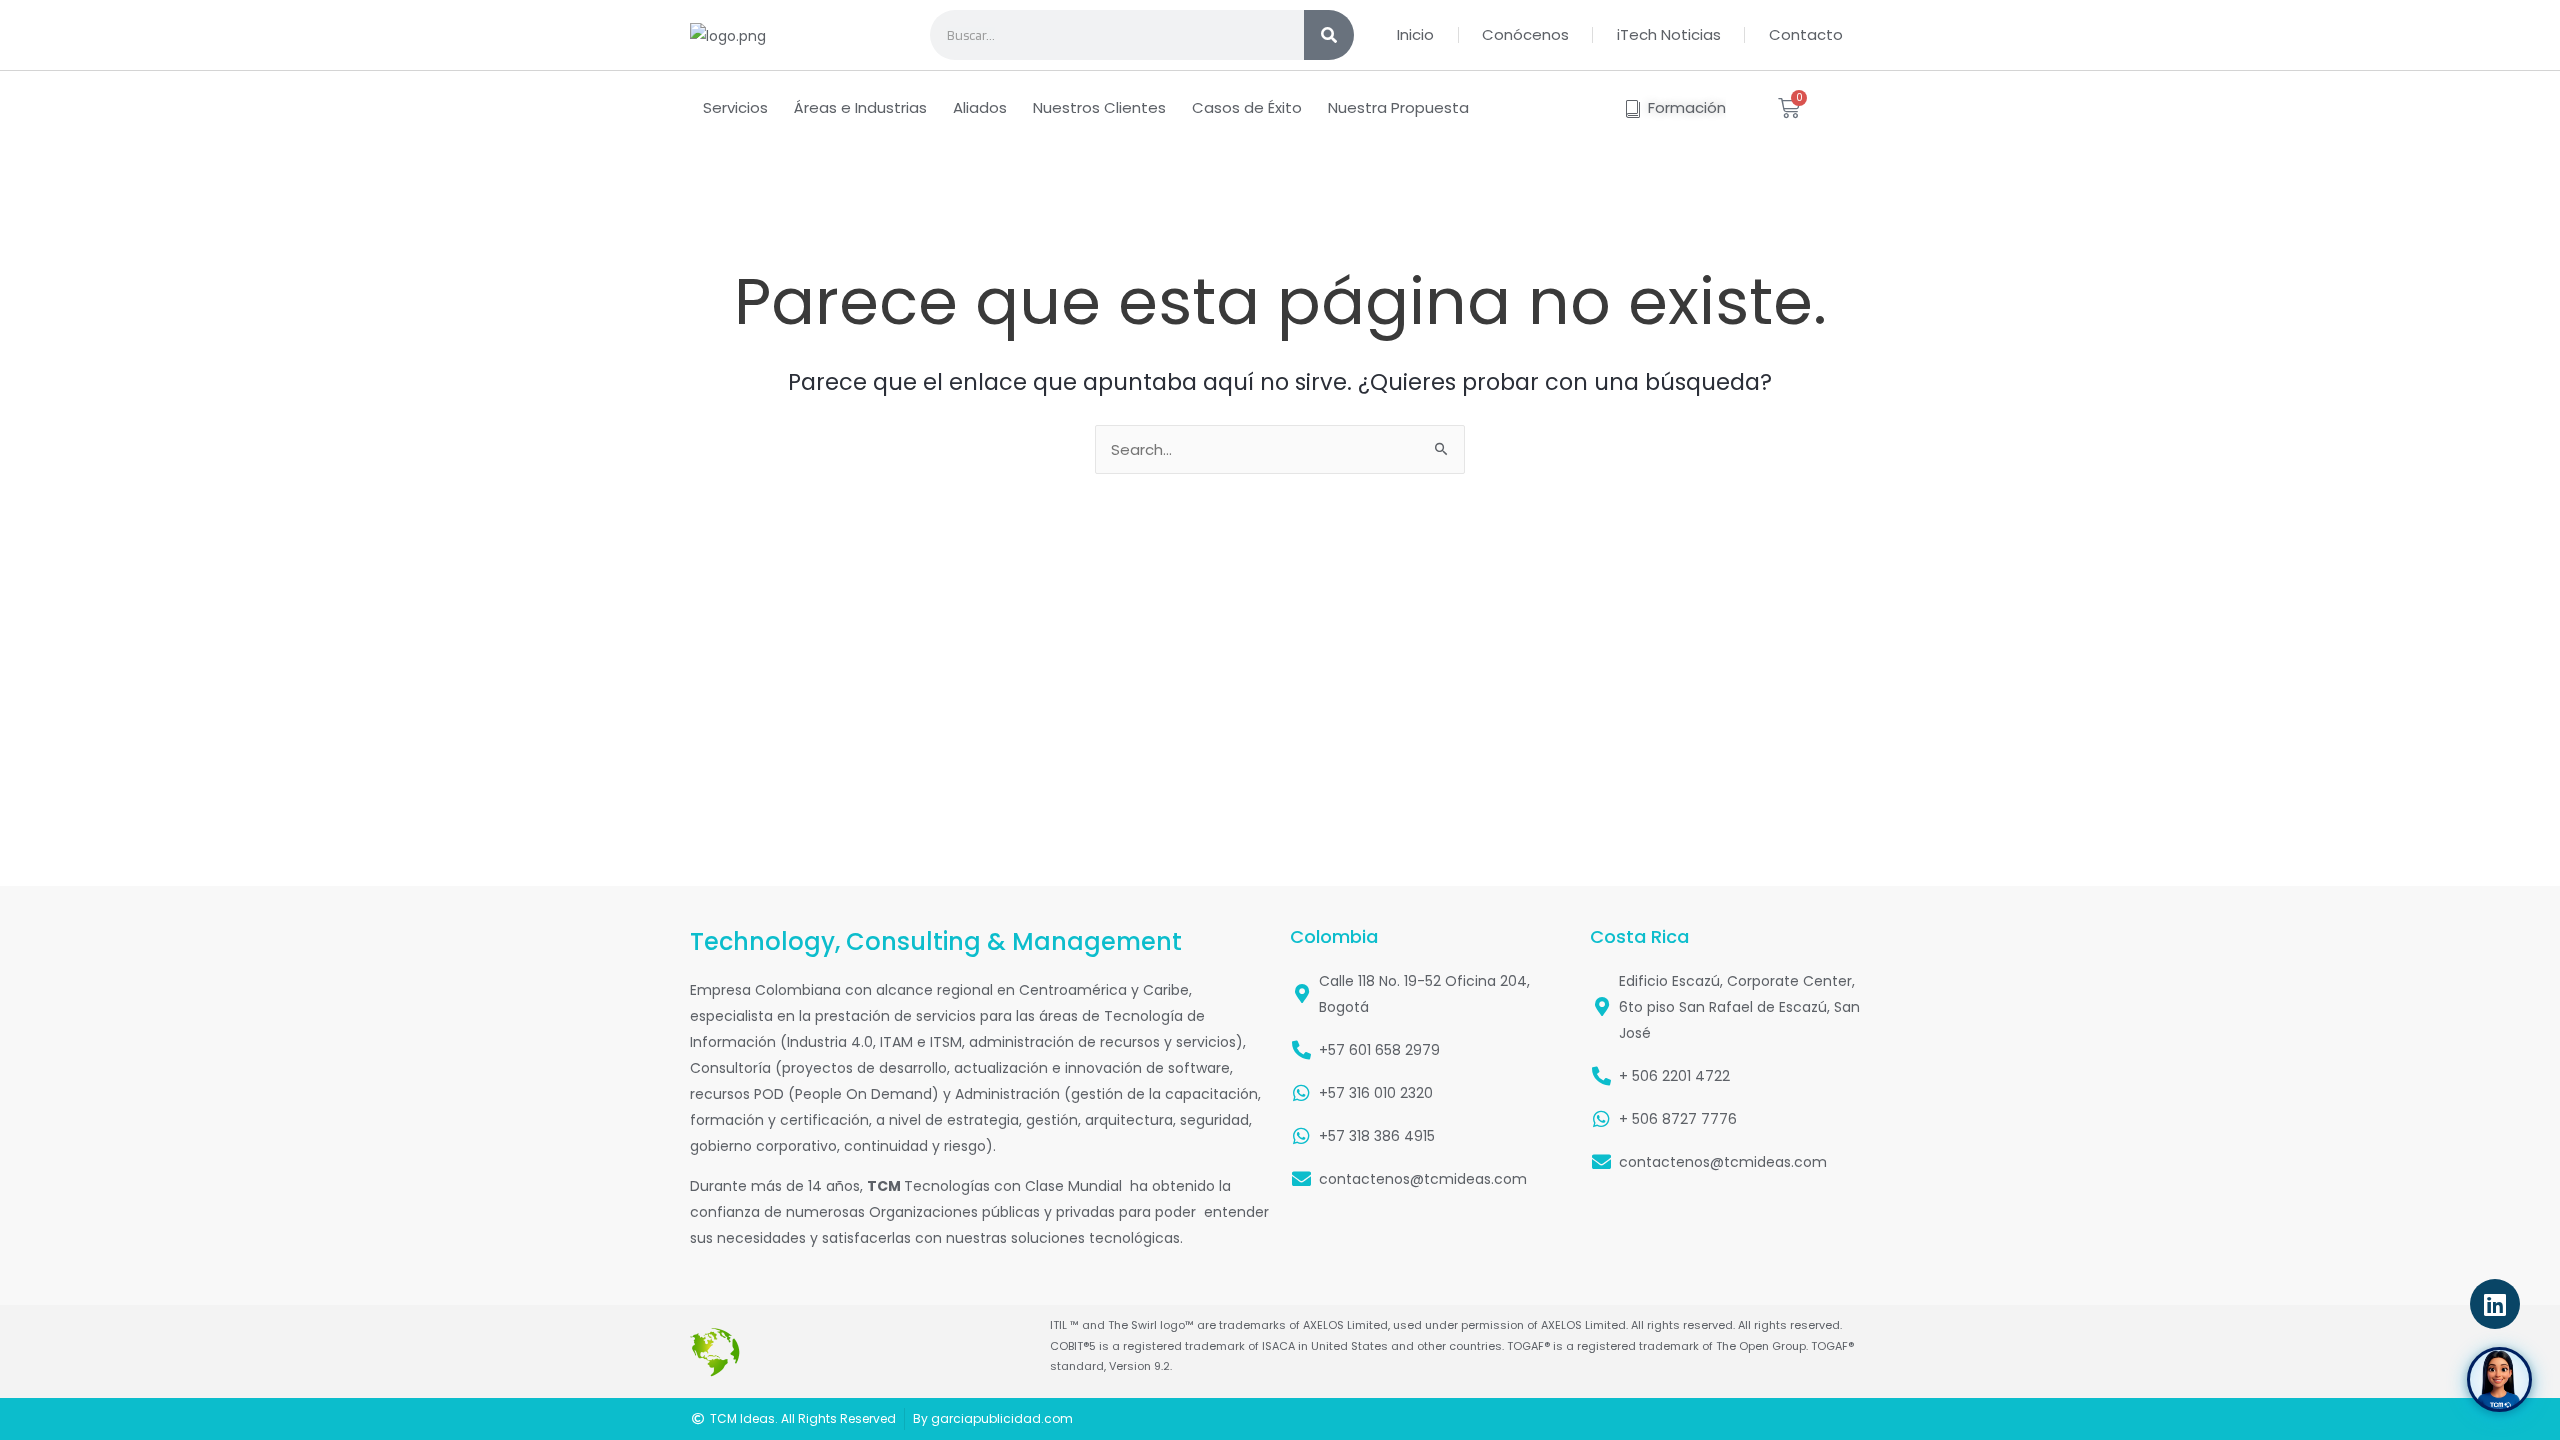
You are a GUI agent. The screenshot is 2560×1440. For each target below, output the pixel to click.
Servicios (735, 107)
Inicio (1415, 34)
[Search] (1329, 35)
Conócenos (1525, 34)
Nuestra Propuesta (1398, 107)
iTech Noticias (1669, 34)
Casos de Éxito (1247, 107)
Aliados (980, 107)
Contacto (1806, 34)
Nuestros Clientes (1099, 107)
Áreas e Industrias (860, 107)
